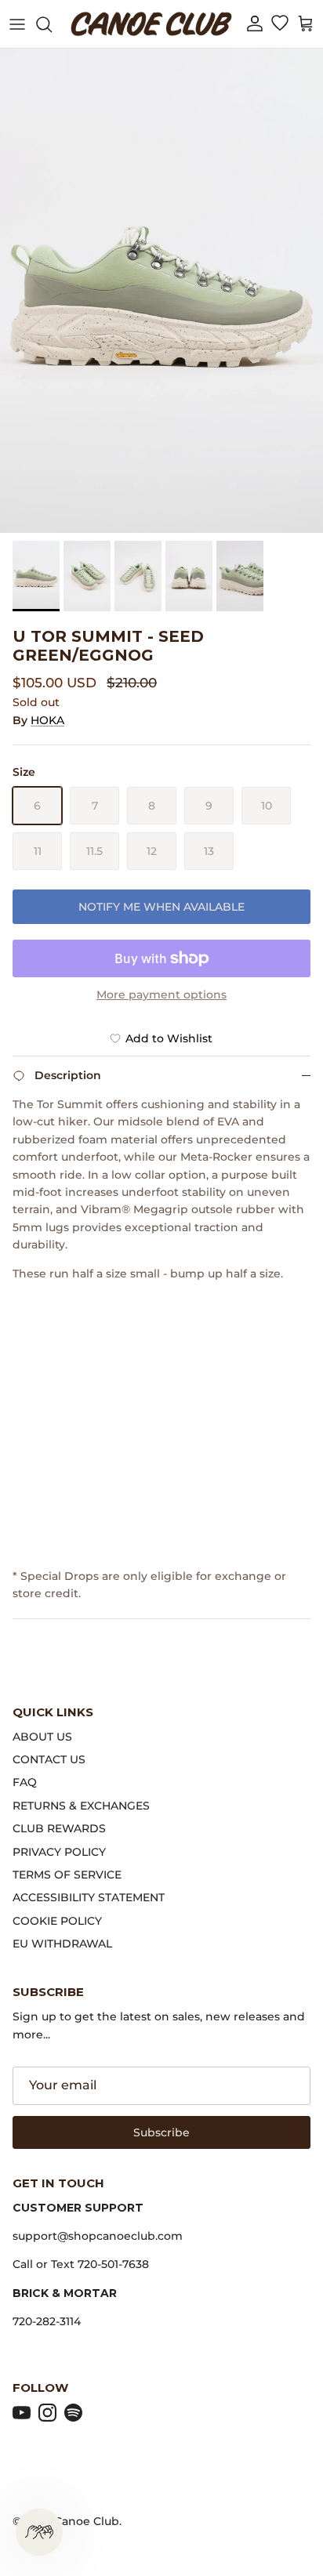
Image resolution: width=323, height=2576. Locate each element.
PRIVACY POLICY (59, 1852)
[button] (255, 24)
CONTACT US (49, 1759)
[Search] (52, 24)
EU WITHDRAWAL (62, 1944)
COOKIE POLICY (57, 1921)
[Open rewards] (39, 2532)
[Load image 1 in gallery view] (161, 291)
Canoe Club (87, 2521)
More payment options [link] (161, 995)
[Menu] (17, 24)
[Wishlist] (279, 24)
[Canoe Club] (151, 24)
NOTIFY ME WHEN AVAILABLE (161, 907)
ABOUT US (42, 1737)
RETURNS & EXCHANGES (81, 1806)
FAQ (25, 1782)
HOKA (47, 720)
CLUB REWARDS (59, 1828)
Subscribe (161, 2132)
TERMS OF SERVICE (67, 1875)
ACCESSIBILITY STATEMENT (89, 1897)
